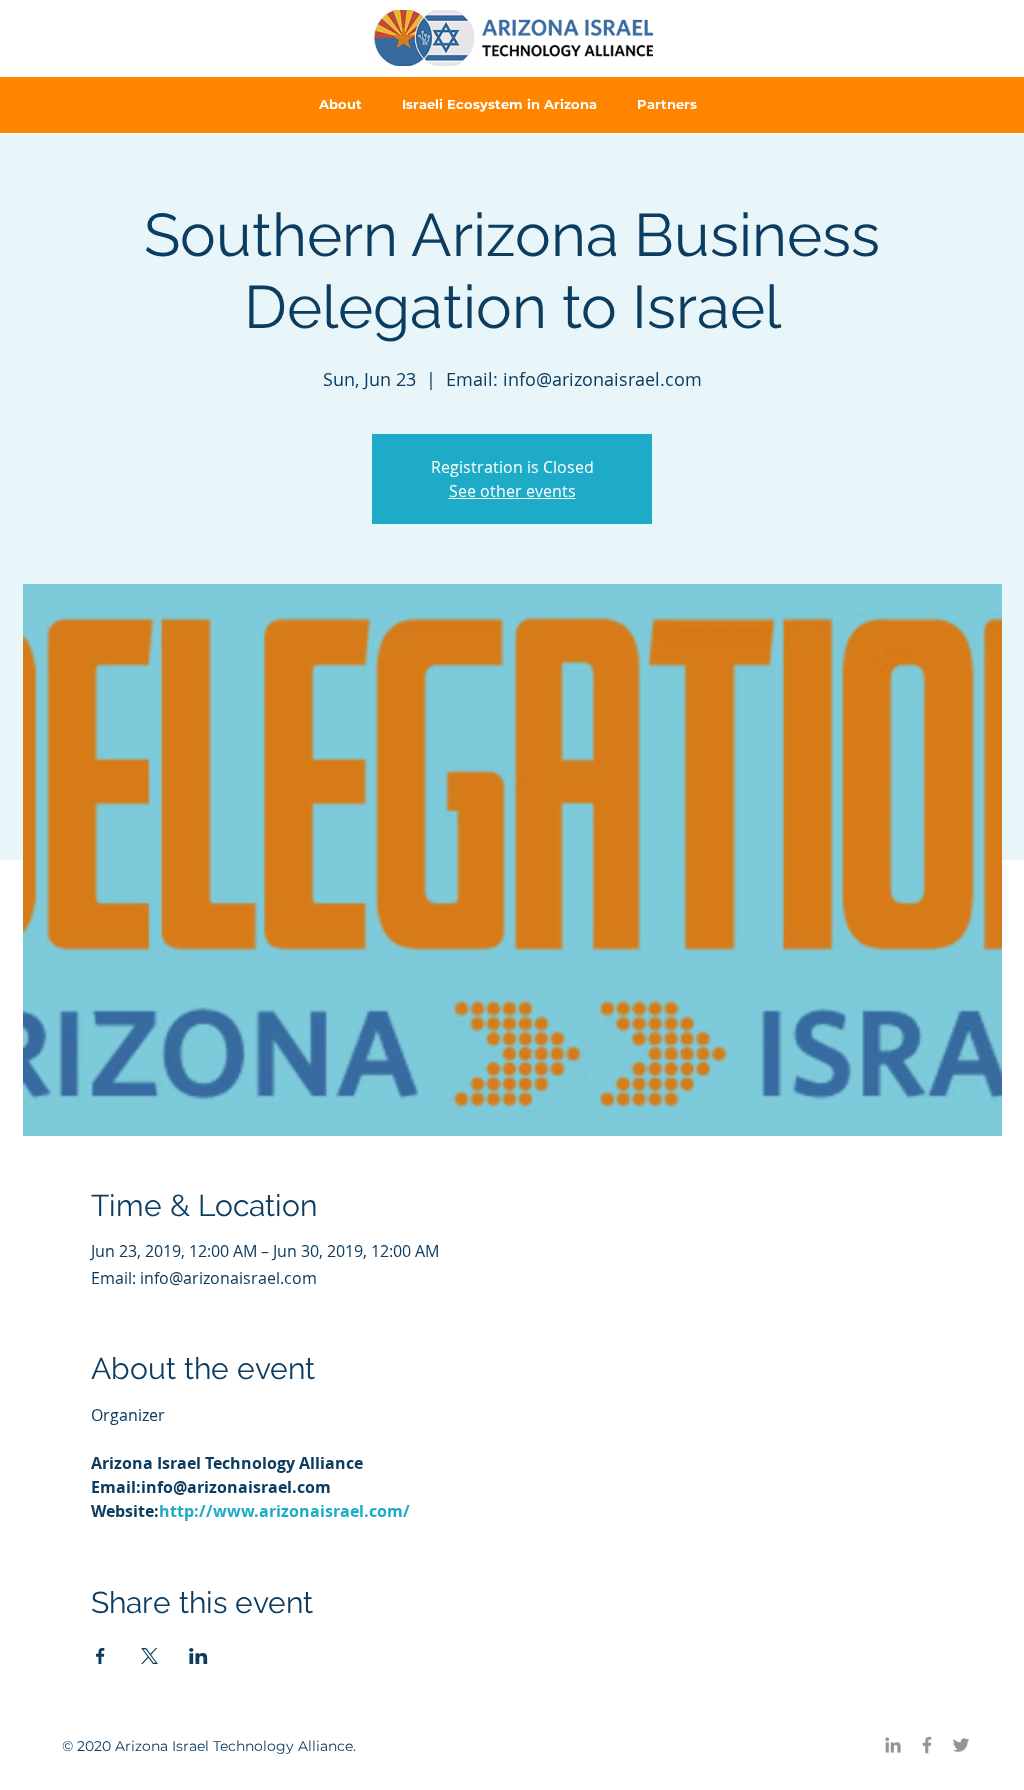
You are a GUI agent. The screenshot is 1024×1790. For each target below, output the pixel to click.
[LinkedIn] (893, 1745)
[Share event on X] (149, 1656)
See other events (512, 491)
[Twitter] (961, 1745)
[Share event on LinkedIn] (198, 1656)
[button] (340, 104)
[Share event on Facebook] (100, 1656)
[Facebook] (927, 1745)
